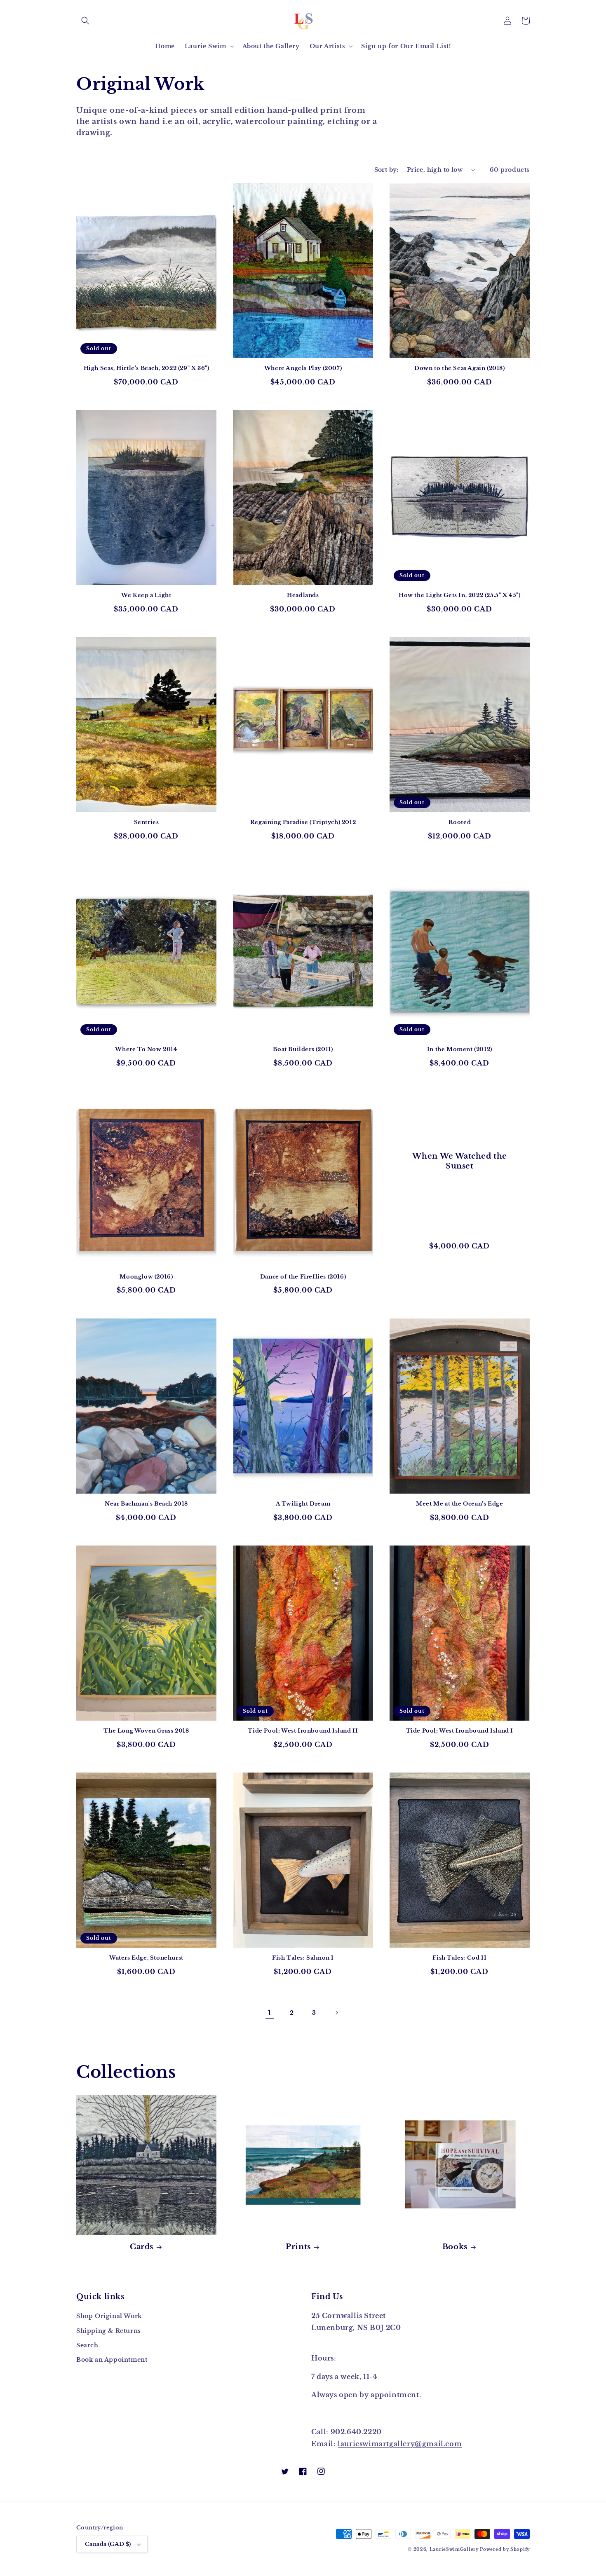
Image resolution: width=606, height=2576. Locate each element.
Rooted (460, 822)
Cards (142, 2247)
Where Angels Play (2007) (303, 368)
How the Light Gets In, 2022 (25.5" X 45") (460, 595)
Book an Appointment (112, 2360)
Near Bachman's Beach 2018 (146, 1504)
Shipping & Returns (109, 2331)
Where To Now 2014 (146, 1049)
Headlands (303, 595)
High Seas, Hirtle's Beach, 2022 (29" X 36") (147, 368)
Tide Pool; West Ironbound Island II (303, 1731)
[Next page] (336, 2013)
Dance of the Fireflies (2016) (303, 1277)
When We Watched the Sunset (460, 1161)
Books (455, 2247)
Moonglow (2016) (146, 1277)
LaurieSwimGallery (454, 2549)
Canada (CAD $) (108, 2544)
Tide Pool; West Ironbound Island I (460, 1731)
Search (87, 2345)
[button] (85, 21)
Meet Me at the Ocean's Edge (459, 1504)
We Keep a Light (146, 595)
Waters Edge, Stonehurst (146, 1958)
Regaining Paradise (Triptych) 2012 (303, 822)
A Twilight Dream (303, 1504)
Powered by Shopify (505, 2549)
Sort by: (386, 170)
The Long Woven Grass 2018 (146, 1731)
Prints (298, 2247)
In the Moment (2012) (460, 1049)
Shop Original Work (109, 2316)
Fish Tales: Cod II (459, 1958)
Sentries (147, 822)
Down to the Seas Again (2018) (459, 368)
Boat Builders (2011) (303, 1049)
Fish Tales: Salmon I (303, 1958)
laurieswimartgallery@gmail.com (400, 2444)
